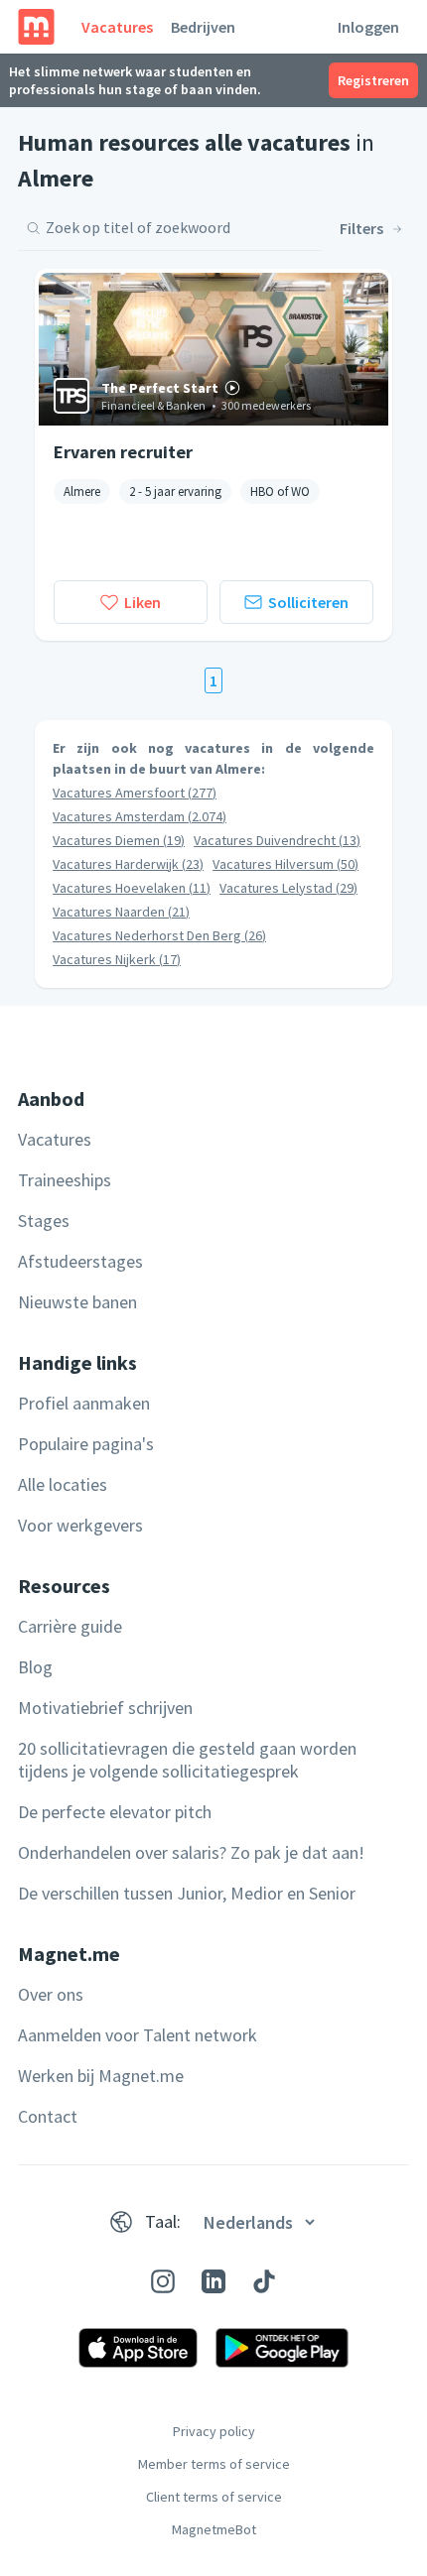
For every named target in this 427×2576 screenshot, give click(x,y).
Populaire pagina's (86, 1444)
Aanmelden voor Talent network (138, 2035)
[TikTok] (264, 2281)
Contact (48, 2116)
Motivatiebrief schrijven (105, 1708)
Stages (44, 1221)
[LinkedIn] (213, 2281)
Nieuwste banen (77, 1302)
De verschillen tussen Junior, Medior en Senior (187, 1893)
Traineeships (65, 1180)
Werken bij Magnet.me (101, 2076)
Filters (361, 228)
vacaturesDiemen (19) (119, 840)
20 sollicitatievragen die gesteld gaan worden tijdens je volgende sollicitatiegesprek (187, 1760)
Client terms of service (214, 2497)
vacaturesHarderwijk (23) (128, 864)
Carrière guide (70, 1626)
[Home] (36, 27)
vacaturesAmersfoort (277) (135, 793)
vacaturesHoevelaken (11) (132, 888)
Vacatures (117, 27)
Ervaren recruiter (123, 452)
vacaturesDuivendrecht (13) (277, 840)
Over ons (51, 1994)
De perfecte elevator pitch (115, 1812)
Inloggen (368, 27)
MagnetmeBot (214, 2529)
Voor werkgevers (80, 1525)
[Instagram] (163, 2281)
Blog (35, 1667)
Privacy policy (214, 2431)
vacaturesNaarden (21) (121, 912)
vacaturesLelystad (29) (288, 888)
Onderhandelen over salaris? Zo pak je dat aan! (191, 1852)
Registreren (373, 80)
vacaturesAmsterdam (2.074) (140, 816)
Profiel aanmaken (84, 1403)
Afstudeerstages (80, 1261)
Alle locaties (63, 1484)
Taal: (163, 2221)
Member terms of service (214, 2464)
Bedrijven (203, 27)
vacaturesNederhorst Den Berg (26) (159, 935)
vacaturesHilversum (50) (285, 864)
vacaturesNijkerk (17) (117, 959)
